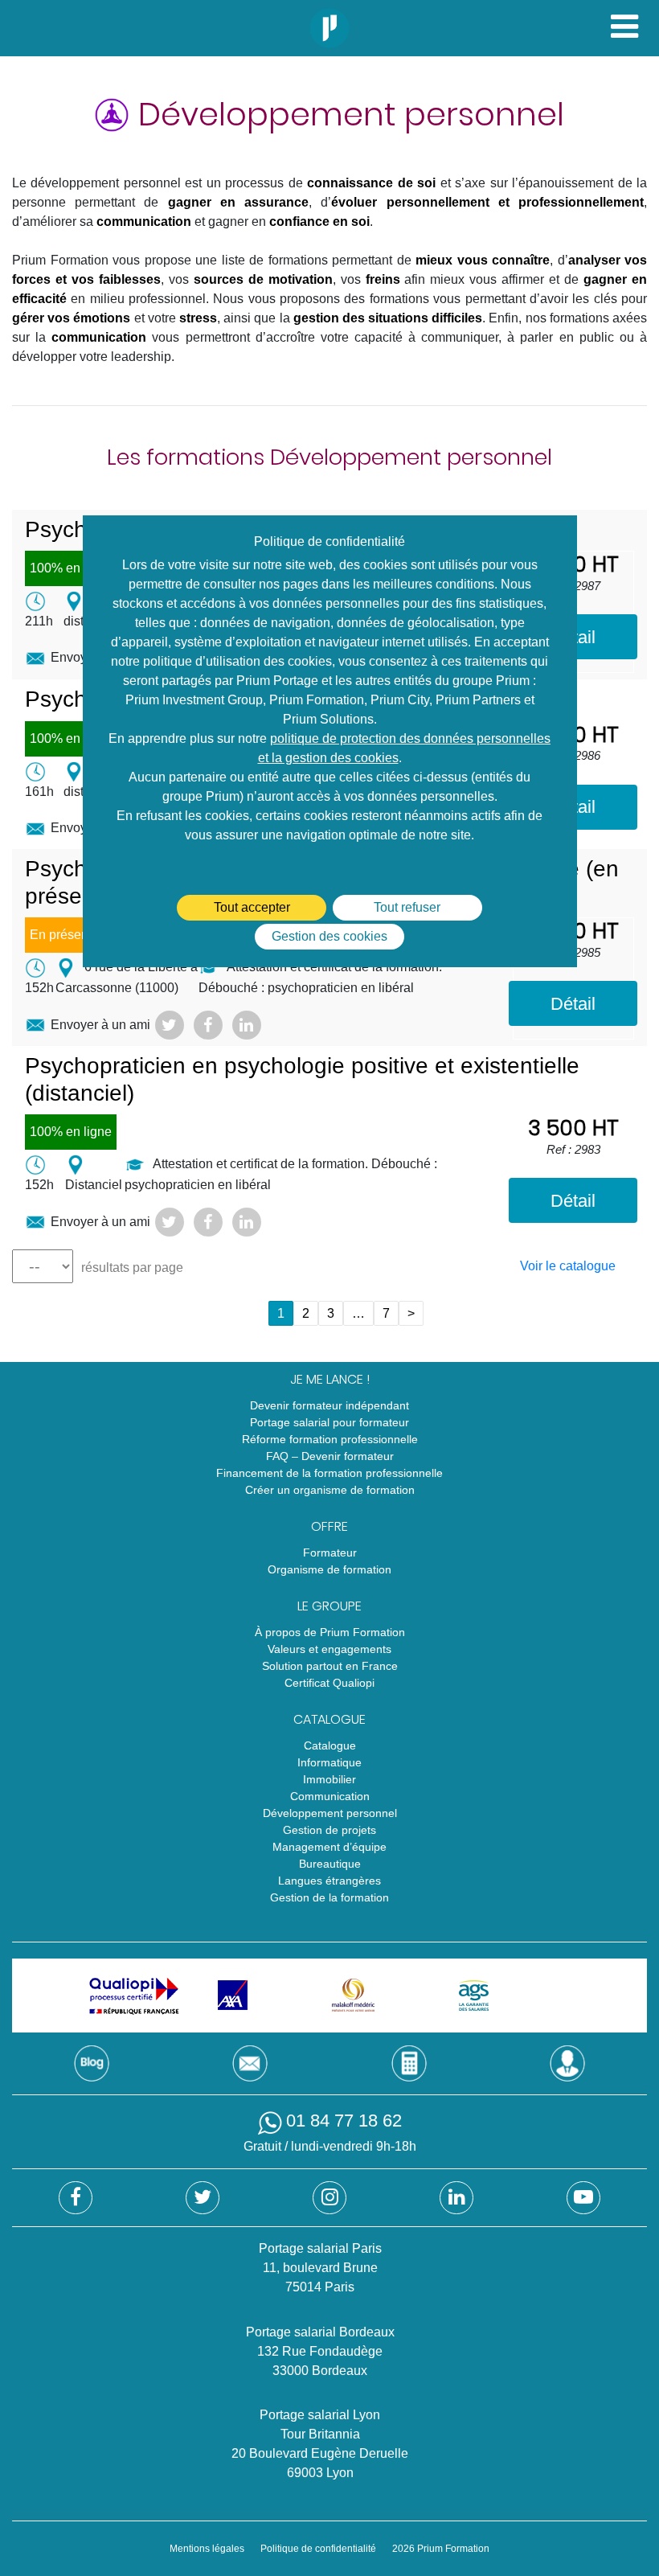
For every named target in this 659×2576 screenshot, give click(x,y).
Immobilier (329, 1779)
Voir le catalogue (568, 1266)
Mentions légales (207, 2549)
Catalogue (329, 1719)
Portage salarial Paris (320, 2248)
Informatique (329, 1762)
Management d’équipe (329, 1847)
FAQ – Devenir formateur (330, 1456)
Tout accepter (252, 907)
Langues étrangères (329, 1881)
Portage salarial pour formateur (329, 1422)
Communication (330, 1796)
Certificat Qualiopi (329, 1683)
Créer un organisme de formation (330, 1490)
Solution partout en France (330, 1666)
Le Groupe (329, 1606)
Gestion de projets (329, 1830)
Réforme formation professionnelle (330, 1439)
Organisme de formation (329, 1569)
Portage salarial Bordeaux (320, 2332)
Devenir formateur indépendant (329, 1405)
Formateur (330, 1553)
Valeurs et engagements (329, 1649)
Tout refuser (407, 907)
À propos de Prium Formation (330, 1632)
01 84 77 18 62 (344, 2121)
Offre (329, 1526)
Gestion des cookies (329, 936)
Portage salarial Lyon (320, 2415)
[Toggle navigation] (624, 25)
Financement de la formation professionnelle (329, 1473)
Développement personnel (330, 1813)
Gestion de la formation (329, 1897)
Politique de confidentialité (318, 2549)
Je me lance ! (330, 1379)
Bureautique (330, 1864)
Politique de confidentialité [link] (329, 541)
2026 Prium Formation (441, 2549)
